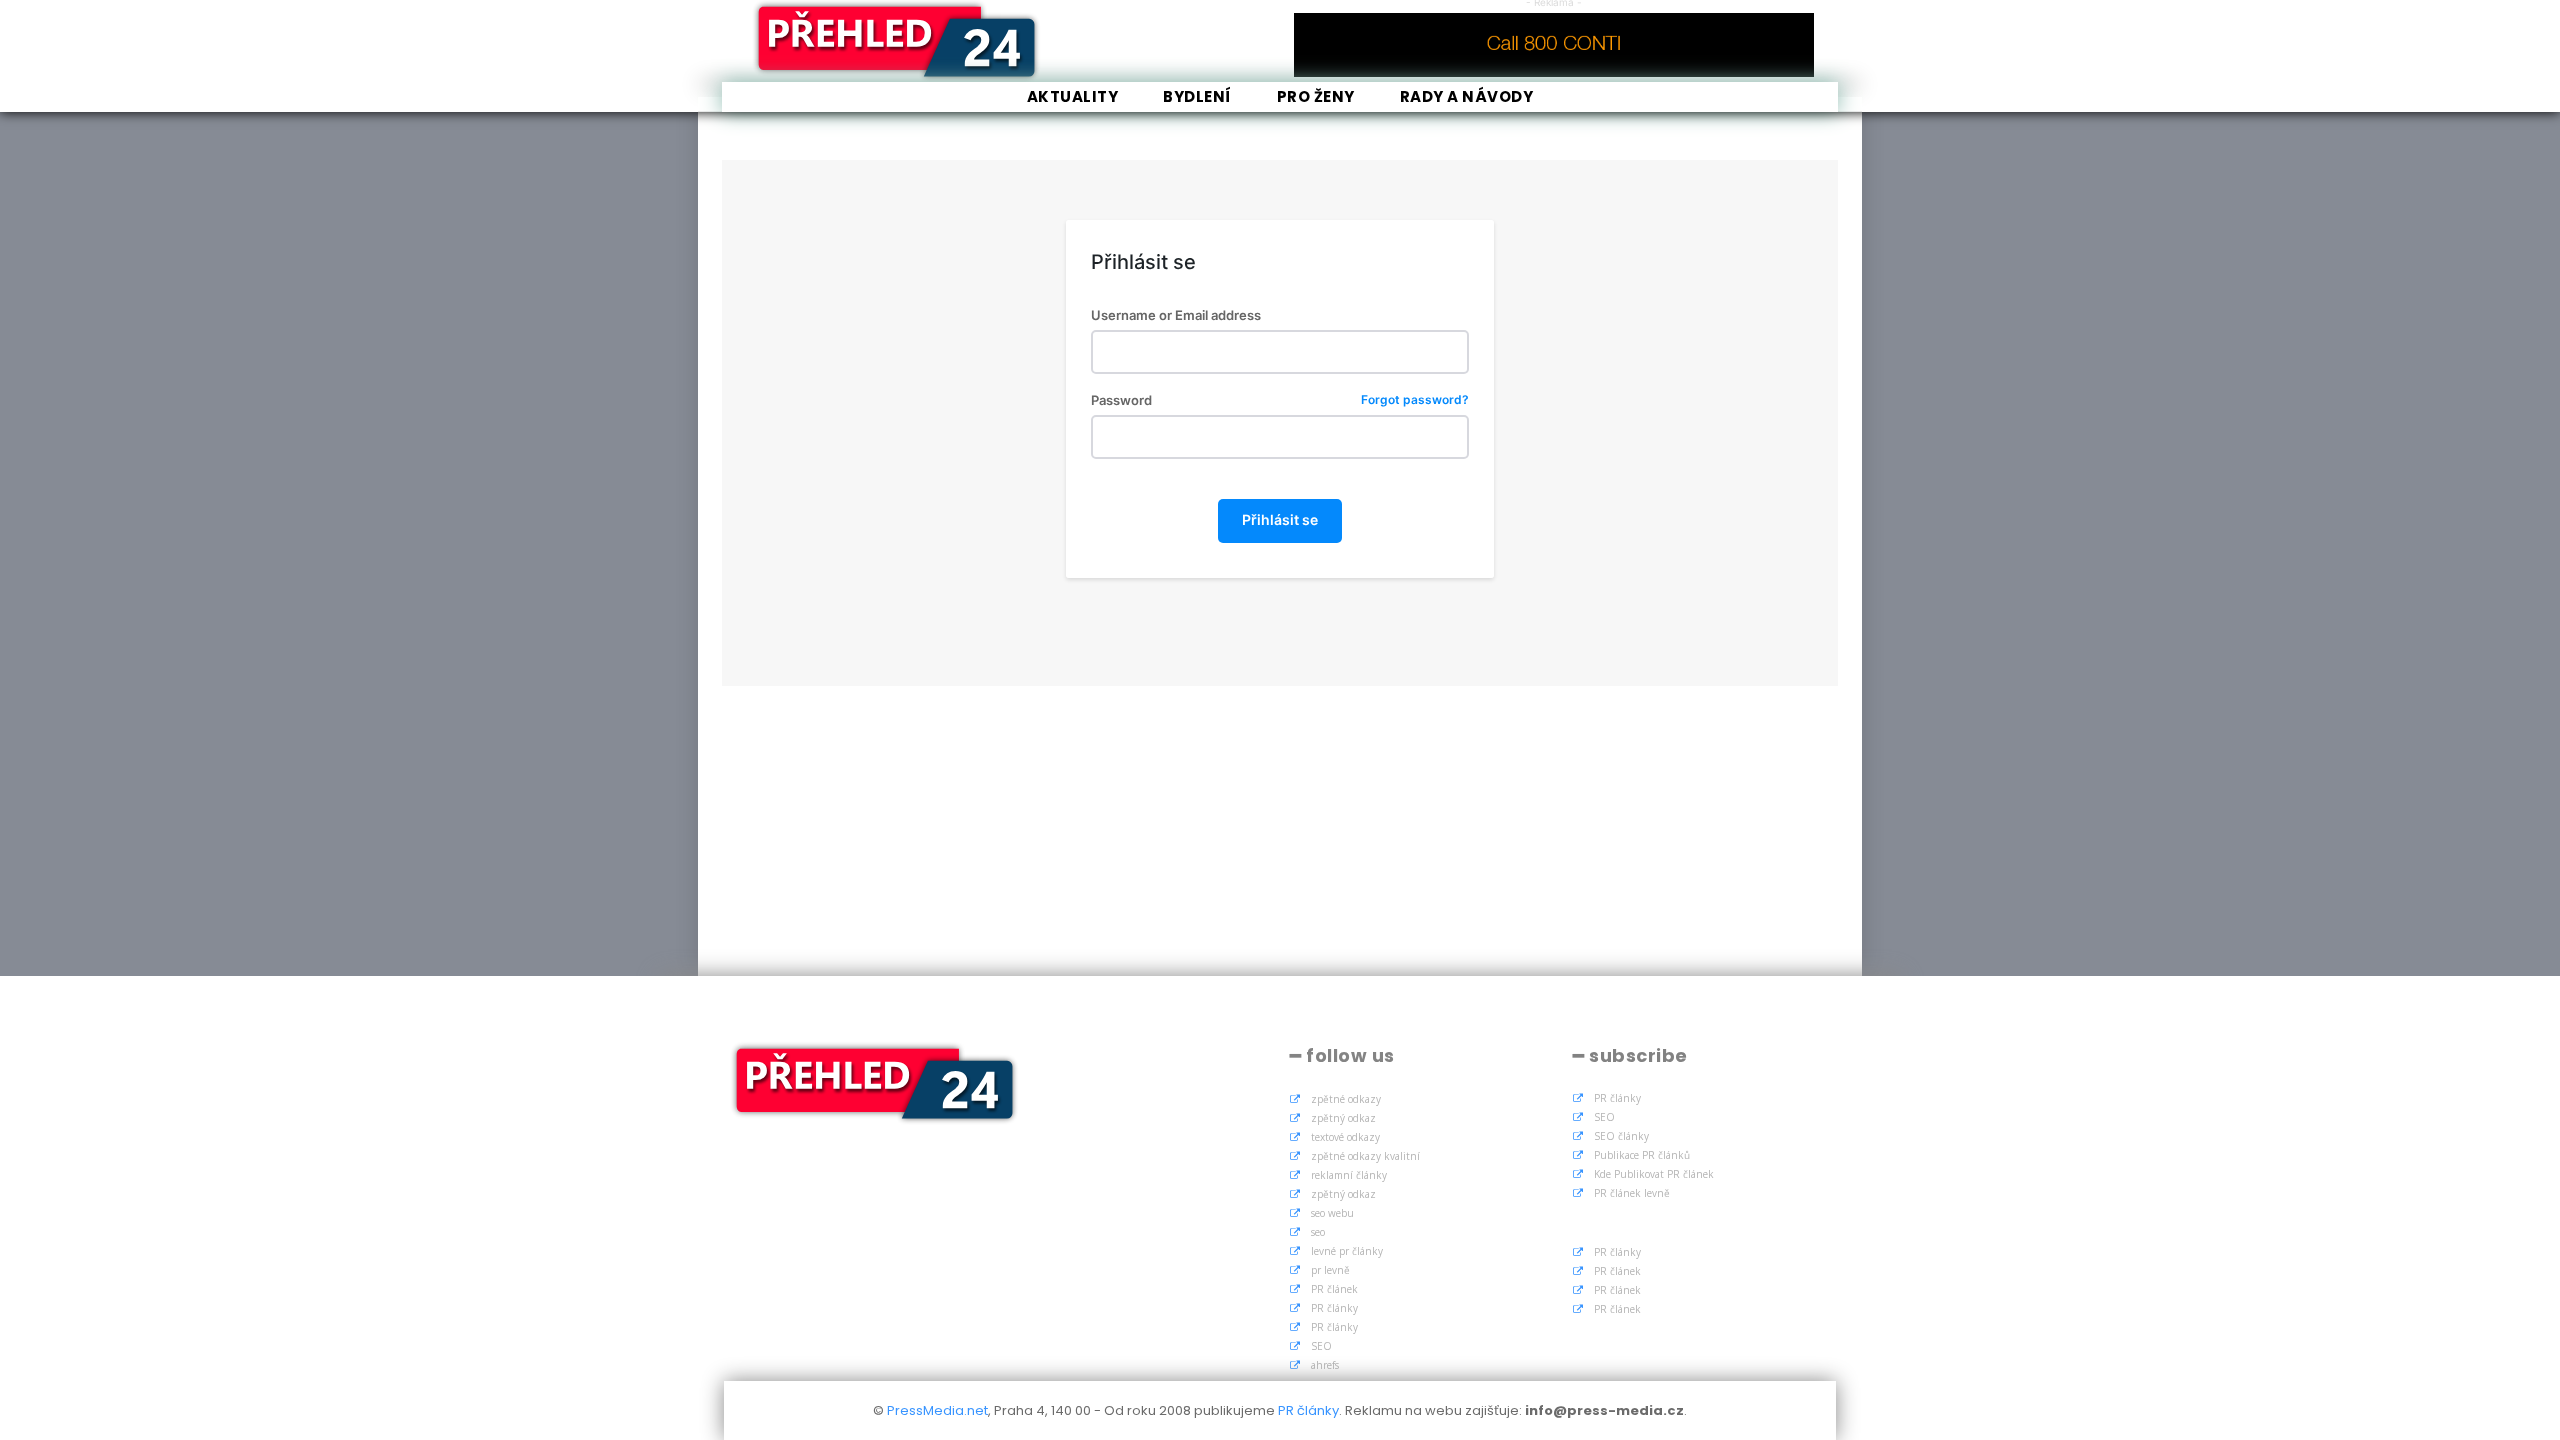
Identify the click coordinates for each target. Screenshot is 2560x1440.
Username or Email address (1176, 315)
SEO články (1621, 1136)
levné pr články (1347, 1251)
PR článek (1334, 1289)
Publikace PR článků (1642, 1155)
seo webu (1332, 1213)
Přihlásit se (1280, 519)
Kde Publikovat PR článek (1654, 1174)
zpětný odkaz (1343, 1118)
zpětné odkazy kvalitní (1365, 1156)
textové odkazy (1345, 1137)
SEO (1321, 1346)
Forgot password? (1415, 400)
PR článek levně (1632, 1193)
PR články (1334, 1308)
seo (1318, 1232)
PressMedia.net (937, 1410)
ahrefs (1325, 1365)
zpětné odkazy (1346, 1099)
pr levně (1330, 1270)
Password (1279, 400)
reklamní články (1349, 1175)
